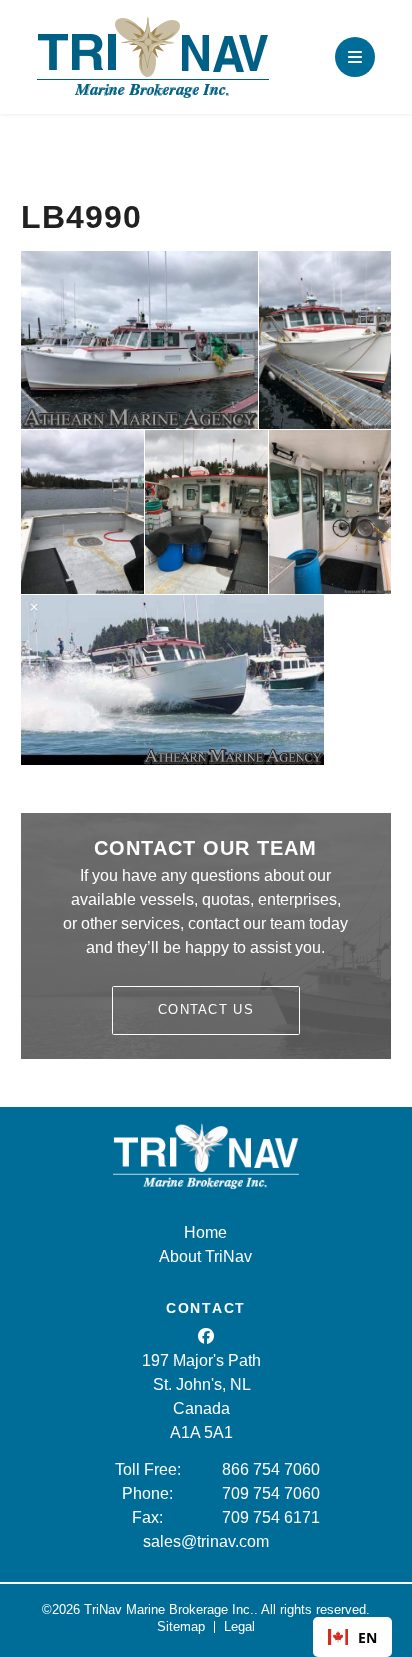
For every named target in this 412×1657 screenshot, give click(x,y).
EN (367, 1637)
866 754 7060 (271, 1469)
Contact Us (206, 1009)
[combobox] (352, 1637)
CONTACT (206, 1308)
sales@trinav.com (206, 1541)
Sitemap (181, 1626)
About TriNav (205, 1256)
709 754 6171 (271, 1517)
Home (205, 1232)
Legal (239, 1626)
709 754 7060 (271, 1493)
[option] (352, 1637)
